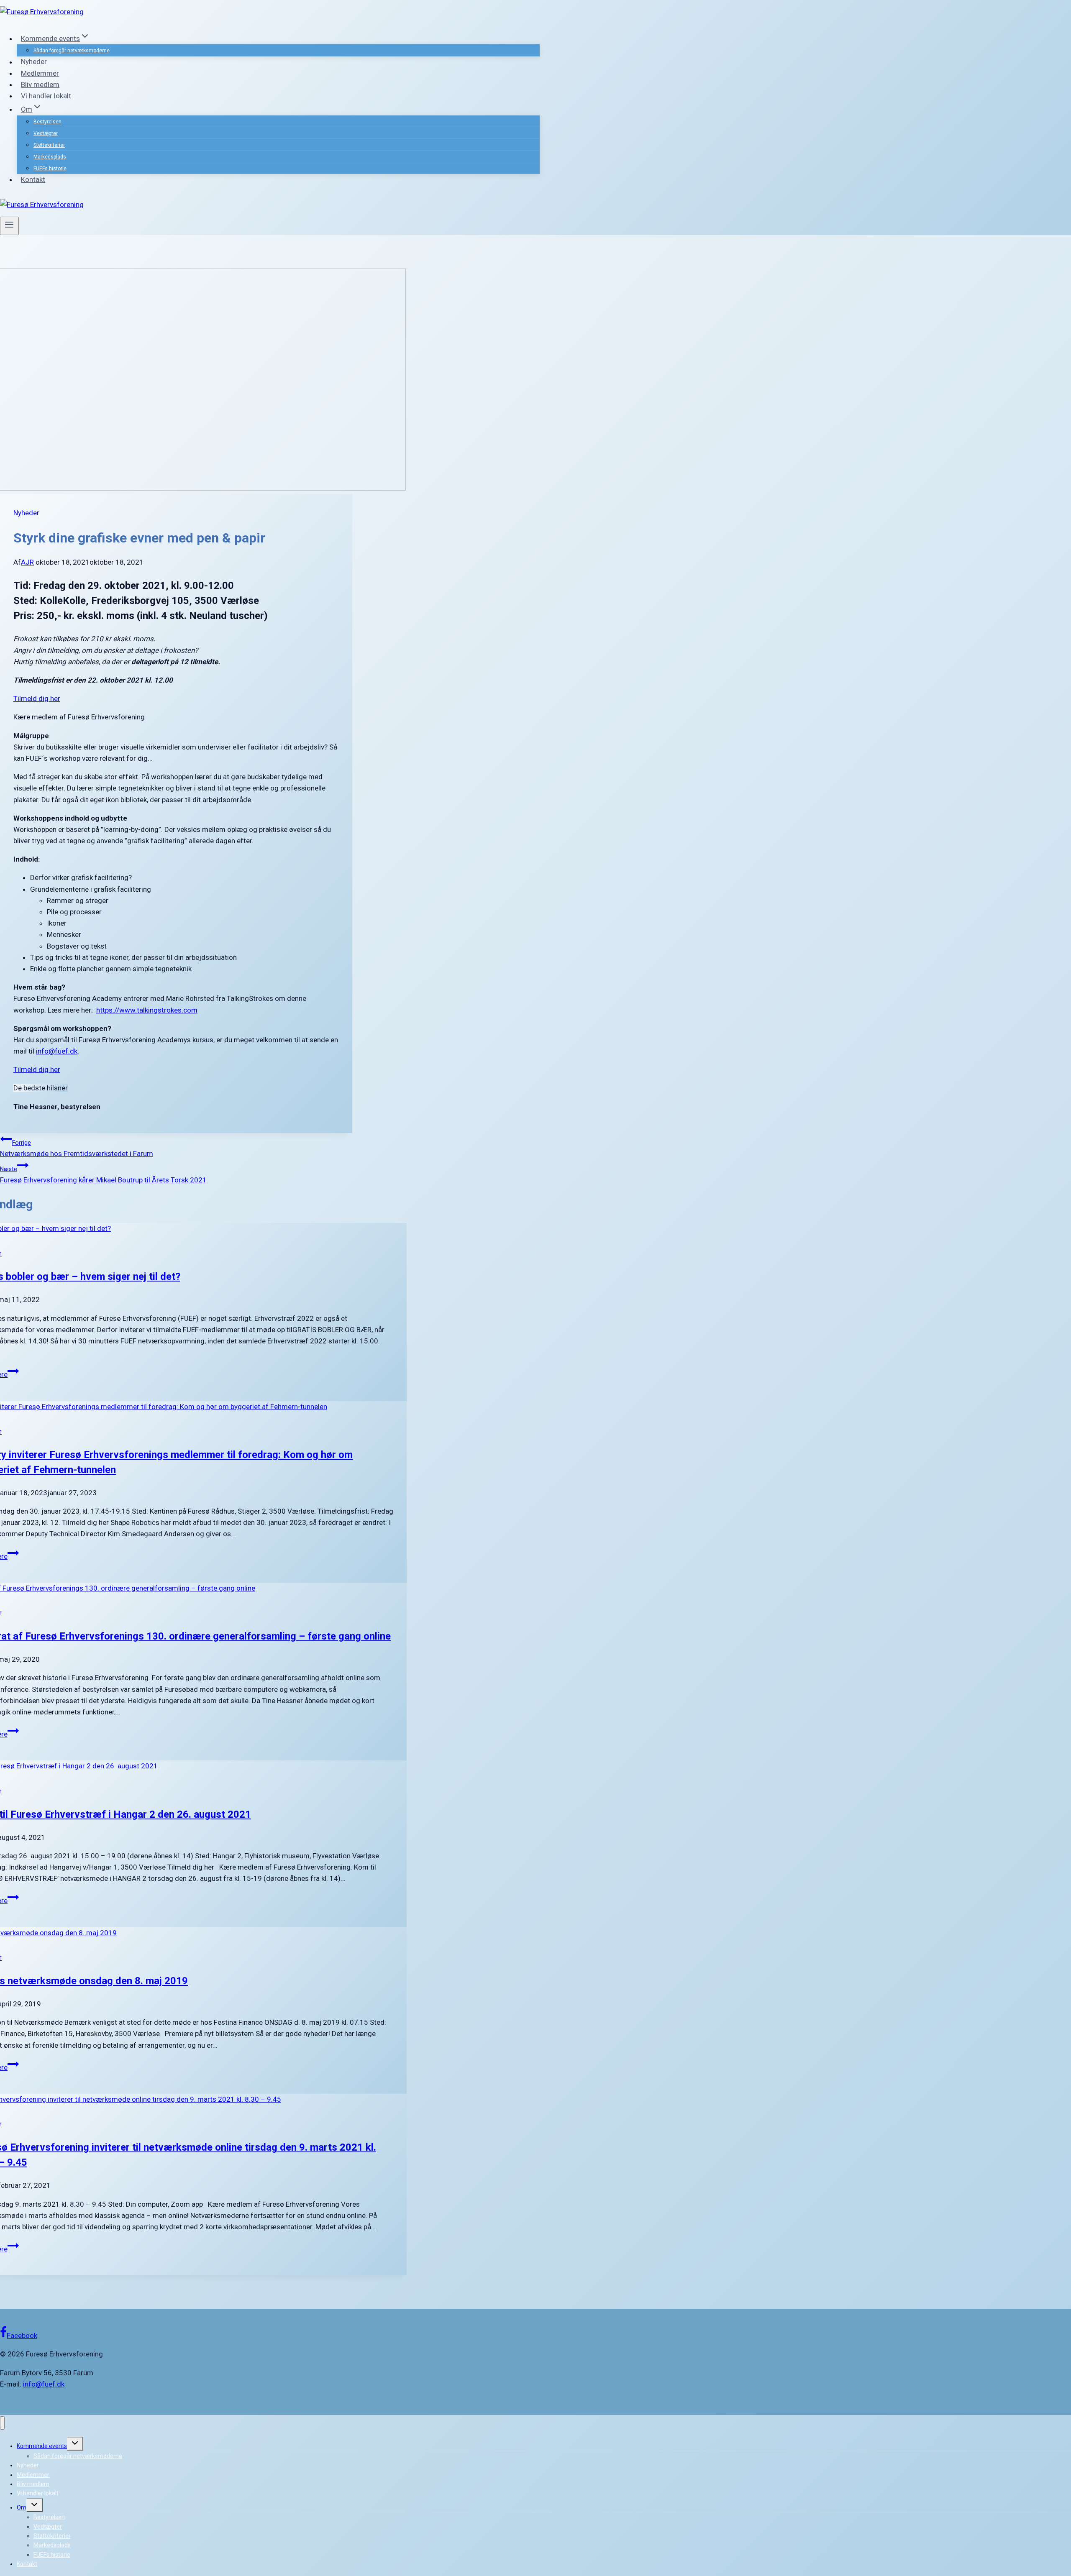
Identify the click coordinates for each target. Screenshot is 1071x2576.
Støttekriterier (49, 145)
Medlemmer (40, 73)
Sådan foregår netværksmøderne (72, 51)
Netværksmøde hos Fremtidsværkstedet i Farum (77, 1149)
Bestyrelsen (47, 122)
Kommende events (42, 2446)
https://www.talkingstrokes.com (147, 1010)
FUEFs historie (50, 169)
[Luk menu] (2, 2423)
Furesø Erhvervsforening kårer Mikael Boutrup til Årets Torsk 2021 (103, 1175)
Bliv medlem (40, 84)
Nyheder (34, 62)
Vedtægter (46, 133)
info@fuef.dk (57, 1051)
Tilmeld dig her (37, 698)
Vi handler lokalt (46, 96)
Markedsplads (50, 157)
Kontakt (33, 179)
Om (22, 2507)
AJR (27, 562)
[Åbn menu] (9, 226)
